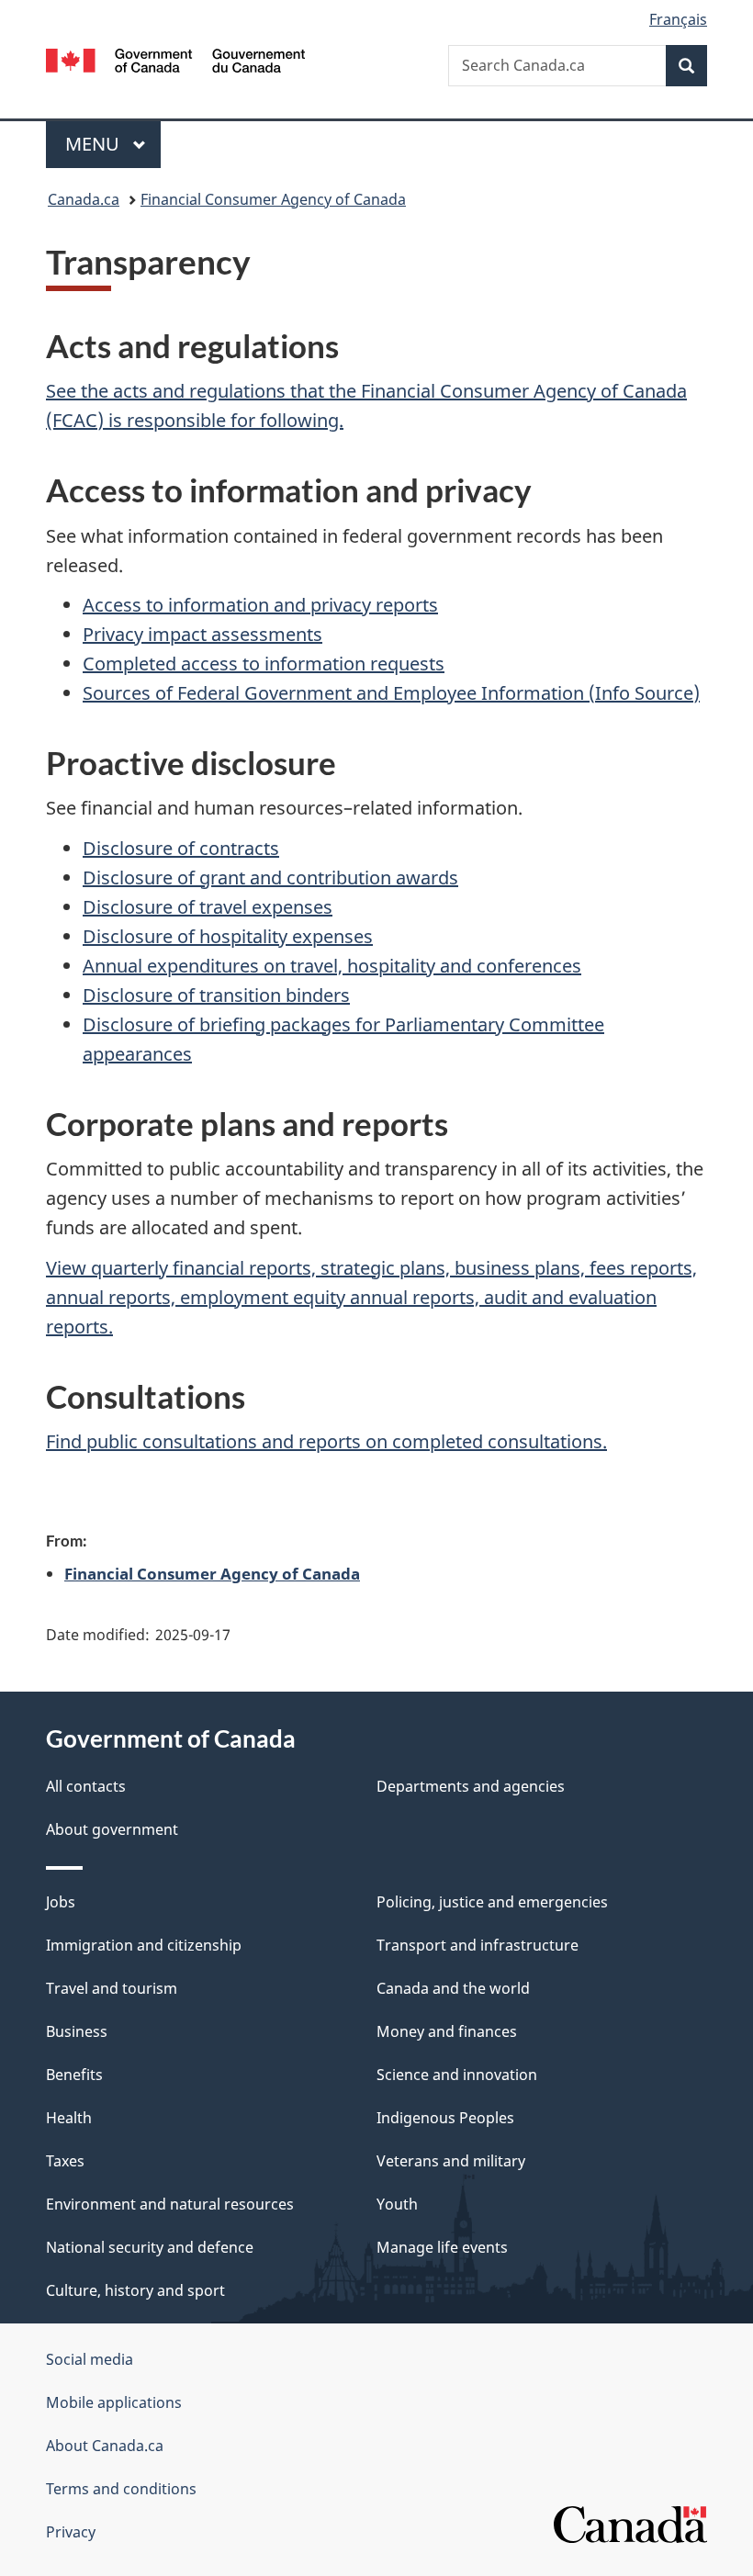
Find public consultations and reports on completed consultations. (326, 1441)
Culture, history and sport (135, 2290)
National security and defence (150, 2247)
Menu (95, 144)
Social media (90, 2359)
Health (69, 2118)
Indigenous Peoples (445, 2118)
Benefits (74, 2075)
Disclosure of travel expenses (208, 907)
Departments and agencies (471, 1786)
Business (77, 2031)
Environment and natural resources (170, 2204)
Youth (397, 2204)
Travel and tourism (112, 1988)
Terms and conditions (121, 2489)
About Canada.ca (105, 2446)
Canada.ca (84, 199)
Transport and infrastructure (478, 1945)
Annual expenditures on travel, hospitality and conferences (332, 966)
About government (112, 1829)
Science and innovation (457, 2075)
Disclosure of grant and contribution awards (270, 877)
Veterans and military (451, 2161)
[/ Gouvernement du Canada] (176, 59)
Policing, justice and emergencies (492, 1902)
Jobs (61, 1902)
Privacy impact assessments (202, 634)
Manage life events (442, 2247)
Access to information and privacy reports (260, 605)
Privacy (71, 2532)
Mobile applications (114, 2402)
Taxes (65, 2161)
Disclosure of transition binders (216, 995)
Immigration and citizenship (144, 1945)
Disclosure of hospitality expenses (228, 936)
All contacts (86, 1786)
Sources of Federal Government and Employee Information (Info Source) (391, 693)
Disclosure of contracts (181, 848)
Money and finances (447, 2031)
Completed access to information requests (264, 664)
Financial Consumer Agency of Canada (273, 199)
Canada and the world (453, 1988)
